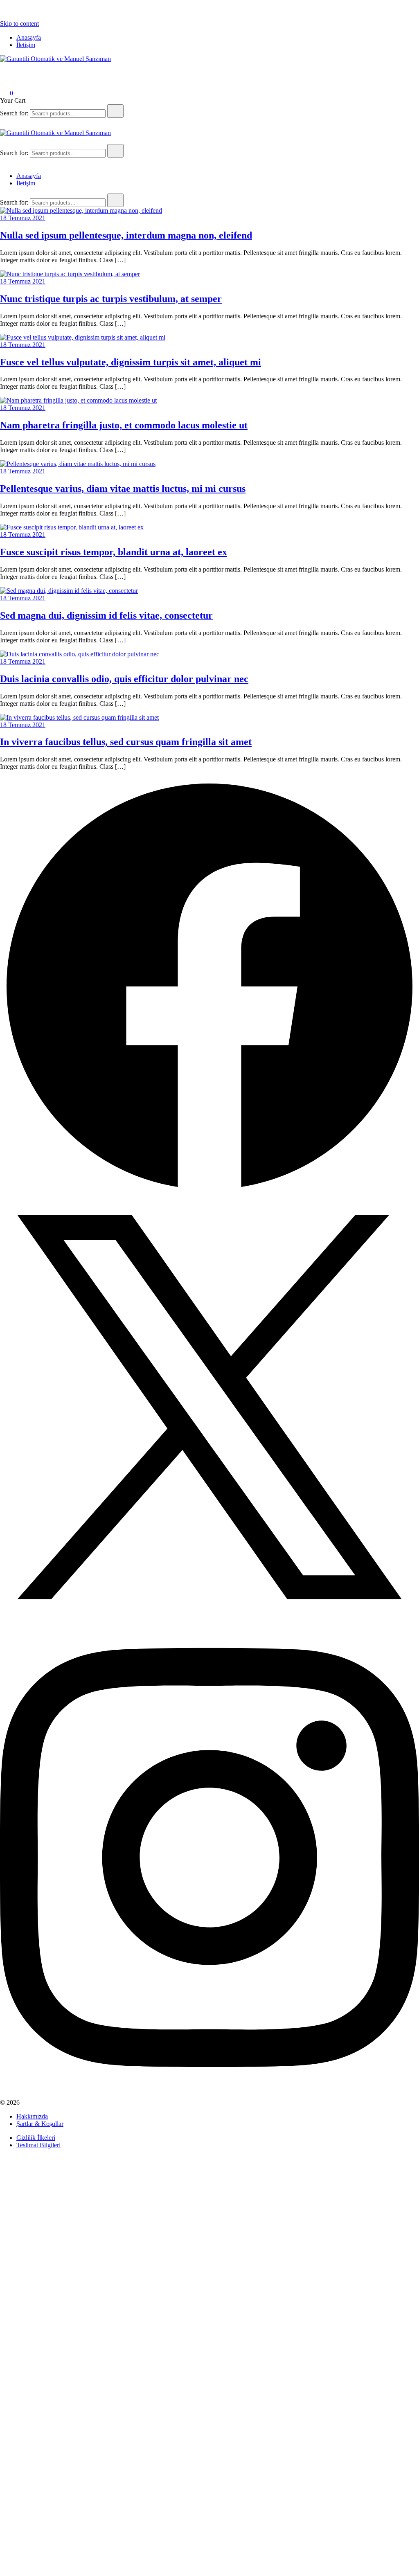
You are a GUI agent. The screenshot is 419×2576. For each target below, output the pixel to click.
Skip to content (19, 24)
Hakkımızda (32, 2116)
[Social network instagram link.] (209, 2095)
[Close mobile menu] (3, 162)
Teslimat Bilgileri (38, 2145)
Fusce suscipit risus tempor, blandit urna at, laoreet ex (114, 552)
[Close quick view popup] (3, 16)
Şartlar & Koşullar (40, 2124)
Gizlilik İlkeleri (36, 2138)
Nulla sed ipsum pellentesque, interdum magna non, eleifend (126, 235)
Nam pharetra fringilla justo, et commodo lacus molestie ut (124, 425)
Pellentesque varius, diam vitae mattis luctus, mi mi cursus (123, 489)
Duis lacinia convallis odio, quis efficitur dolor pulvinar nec (124, 679)
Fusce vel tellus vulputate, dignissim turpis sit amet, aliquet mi (131, 362)
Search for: (14, 113)
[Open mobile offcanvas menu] (3, 140)
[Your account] (5, 82)
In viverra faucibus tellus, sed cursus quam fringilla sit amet (126, 742)
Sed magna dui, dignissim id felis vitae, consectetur (106, 615)
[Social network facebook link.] (209, 1194)
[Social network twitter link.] (209, 1614)
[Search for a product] (8, 70)
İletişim (26, 45)
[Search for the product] (115, 111)
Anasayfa (29, 37)
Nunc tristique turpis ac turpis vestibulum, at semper (111, 299)
